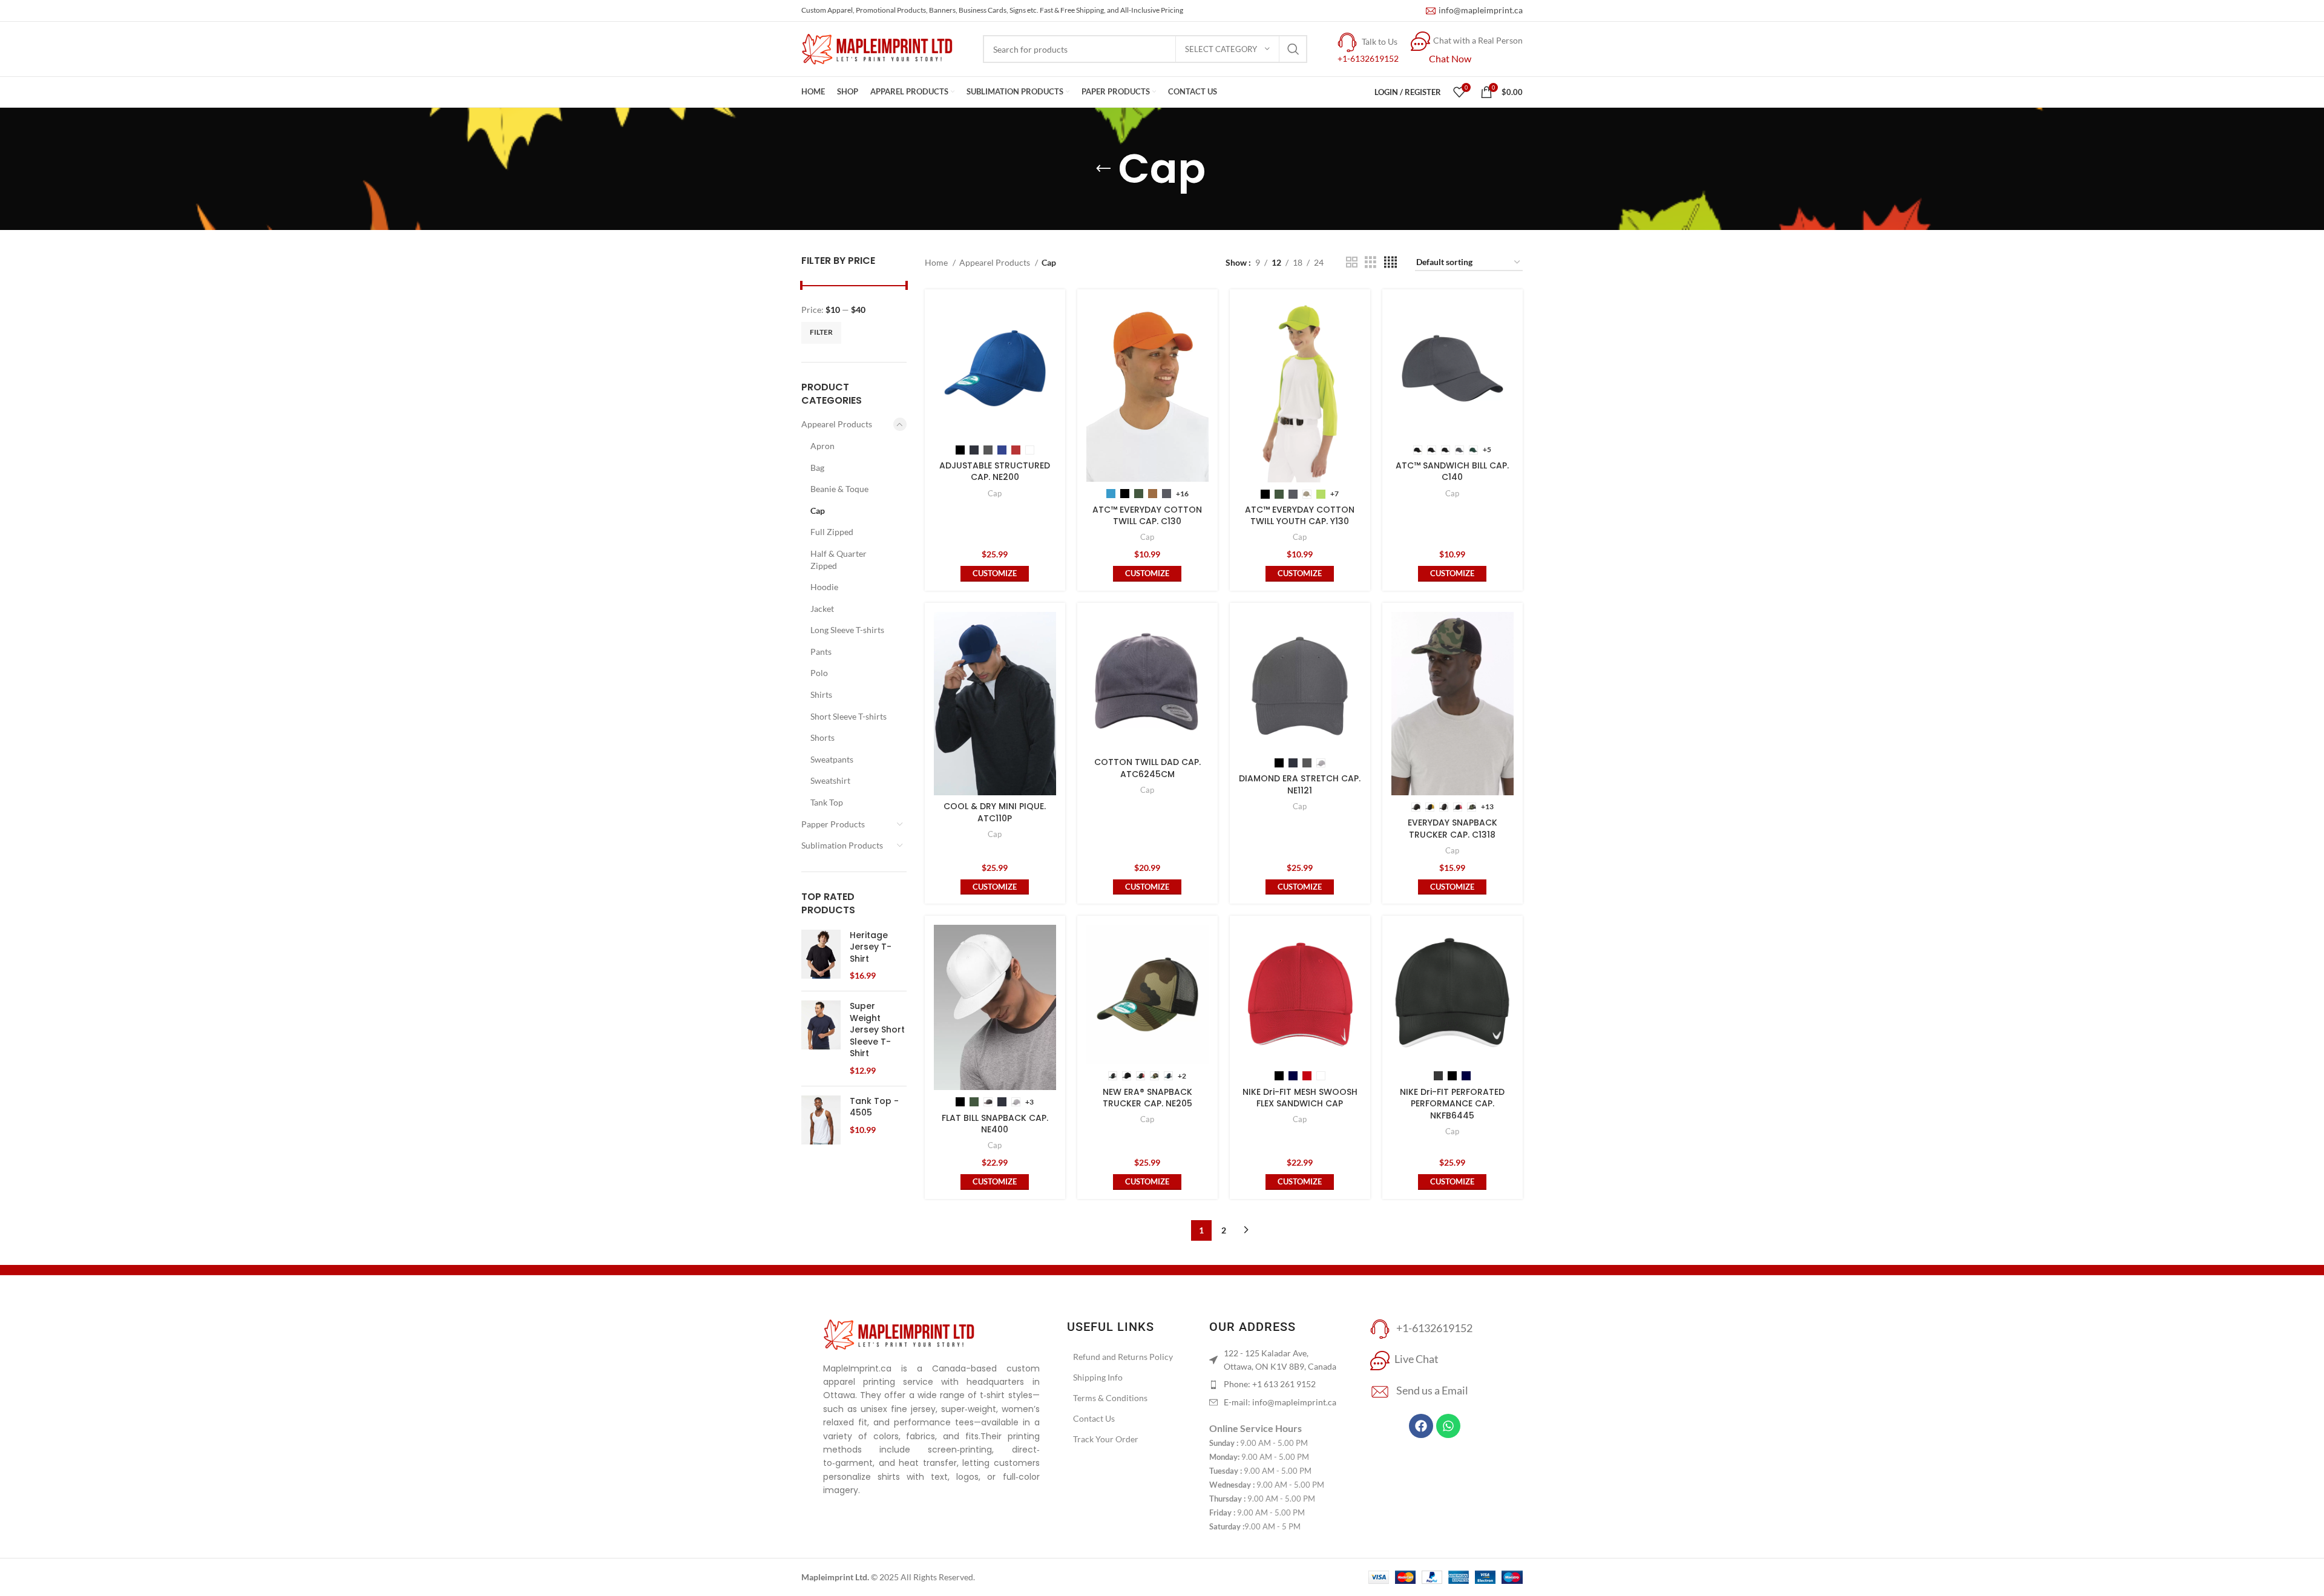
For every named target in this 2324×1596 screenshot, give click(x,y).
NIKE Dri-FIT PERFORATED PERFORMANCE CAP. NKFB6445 (1452, 1104)
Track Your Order (1106, 1439)
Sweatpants (832, 759)
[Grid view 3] (1370, 262)
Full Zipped (832, 532)
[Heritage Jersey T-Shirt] (821, 956)
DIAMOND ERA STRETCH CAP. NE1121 (1300, 784)
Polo (819, 673)
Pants (821, 652)
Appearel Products (837, 424)
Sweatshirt (830, 780)
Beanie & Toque (839, 489)
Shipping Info (1098, 1377)
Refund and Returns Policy (1123, 1357)
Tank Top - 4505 (874, 1107)
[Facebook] (1421, 1426)
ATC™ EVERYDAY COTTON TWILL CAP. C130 (1147, 516)
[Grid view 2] (1352, 262)
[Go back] (1103, 169)
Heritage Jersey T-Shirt (871, 947)
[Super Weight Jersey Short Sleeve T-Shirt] (821, 1039)
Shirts (821, 695)
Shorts (822, 737)
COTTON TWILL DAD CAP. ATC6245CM (1147, 768)
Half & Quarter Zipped (839, 560)
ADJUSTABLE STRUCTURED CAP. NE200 (995, 471)
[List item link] (1275, 1384)
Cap (818, 511)
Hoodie (824, 587)
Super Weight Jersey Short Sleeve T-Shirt (877, 1030)
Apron (822, 446)
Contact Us (1094, 1418)
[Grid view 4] (1390, 262)
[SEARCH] (1293, 49)
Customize (995, 573)
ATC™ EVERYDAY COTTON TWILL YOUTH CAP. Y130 (1300, 516)
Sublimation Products (842, 845)
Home (937, 262)
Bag (817, 468)
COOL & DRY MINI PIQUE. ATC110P (995, 812)
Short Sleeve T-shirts (849, 716)
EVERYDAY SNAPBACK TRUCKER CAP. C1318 (1452, 829)
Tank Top (827, 802)
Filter (821, 332)
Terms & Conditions (1110, 1398)
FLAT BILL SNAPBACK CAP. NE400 (995, 1124)
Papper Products (833, 824)
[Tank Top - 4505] (821, 1120)
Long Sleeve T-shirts (847, 630)
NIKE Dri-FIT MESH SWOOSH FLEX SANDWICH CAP (1300, 1098)
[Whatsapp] (1448, 1426)
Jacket (822, 609)
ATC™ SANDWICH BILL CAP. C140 (1452, 471)
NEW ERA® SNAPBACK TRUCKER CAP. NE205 (1147, 1098)
